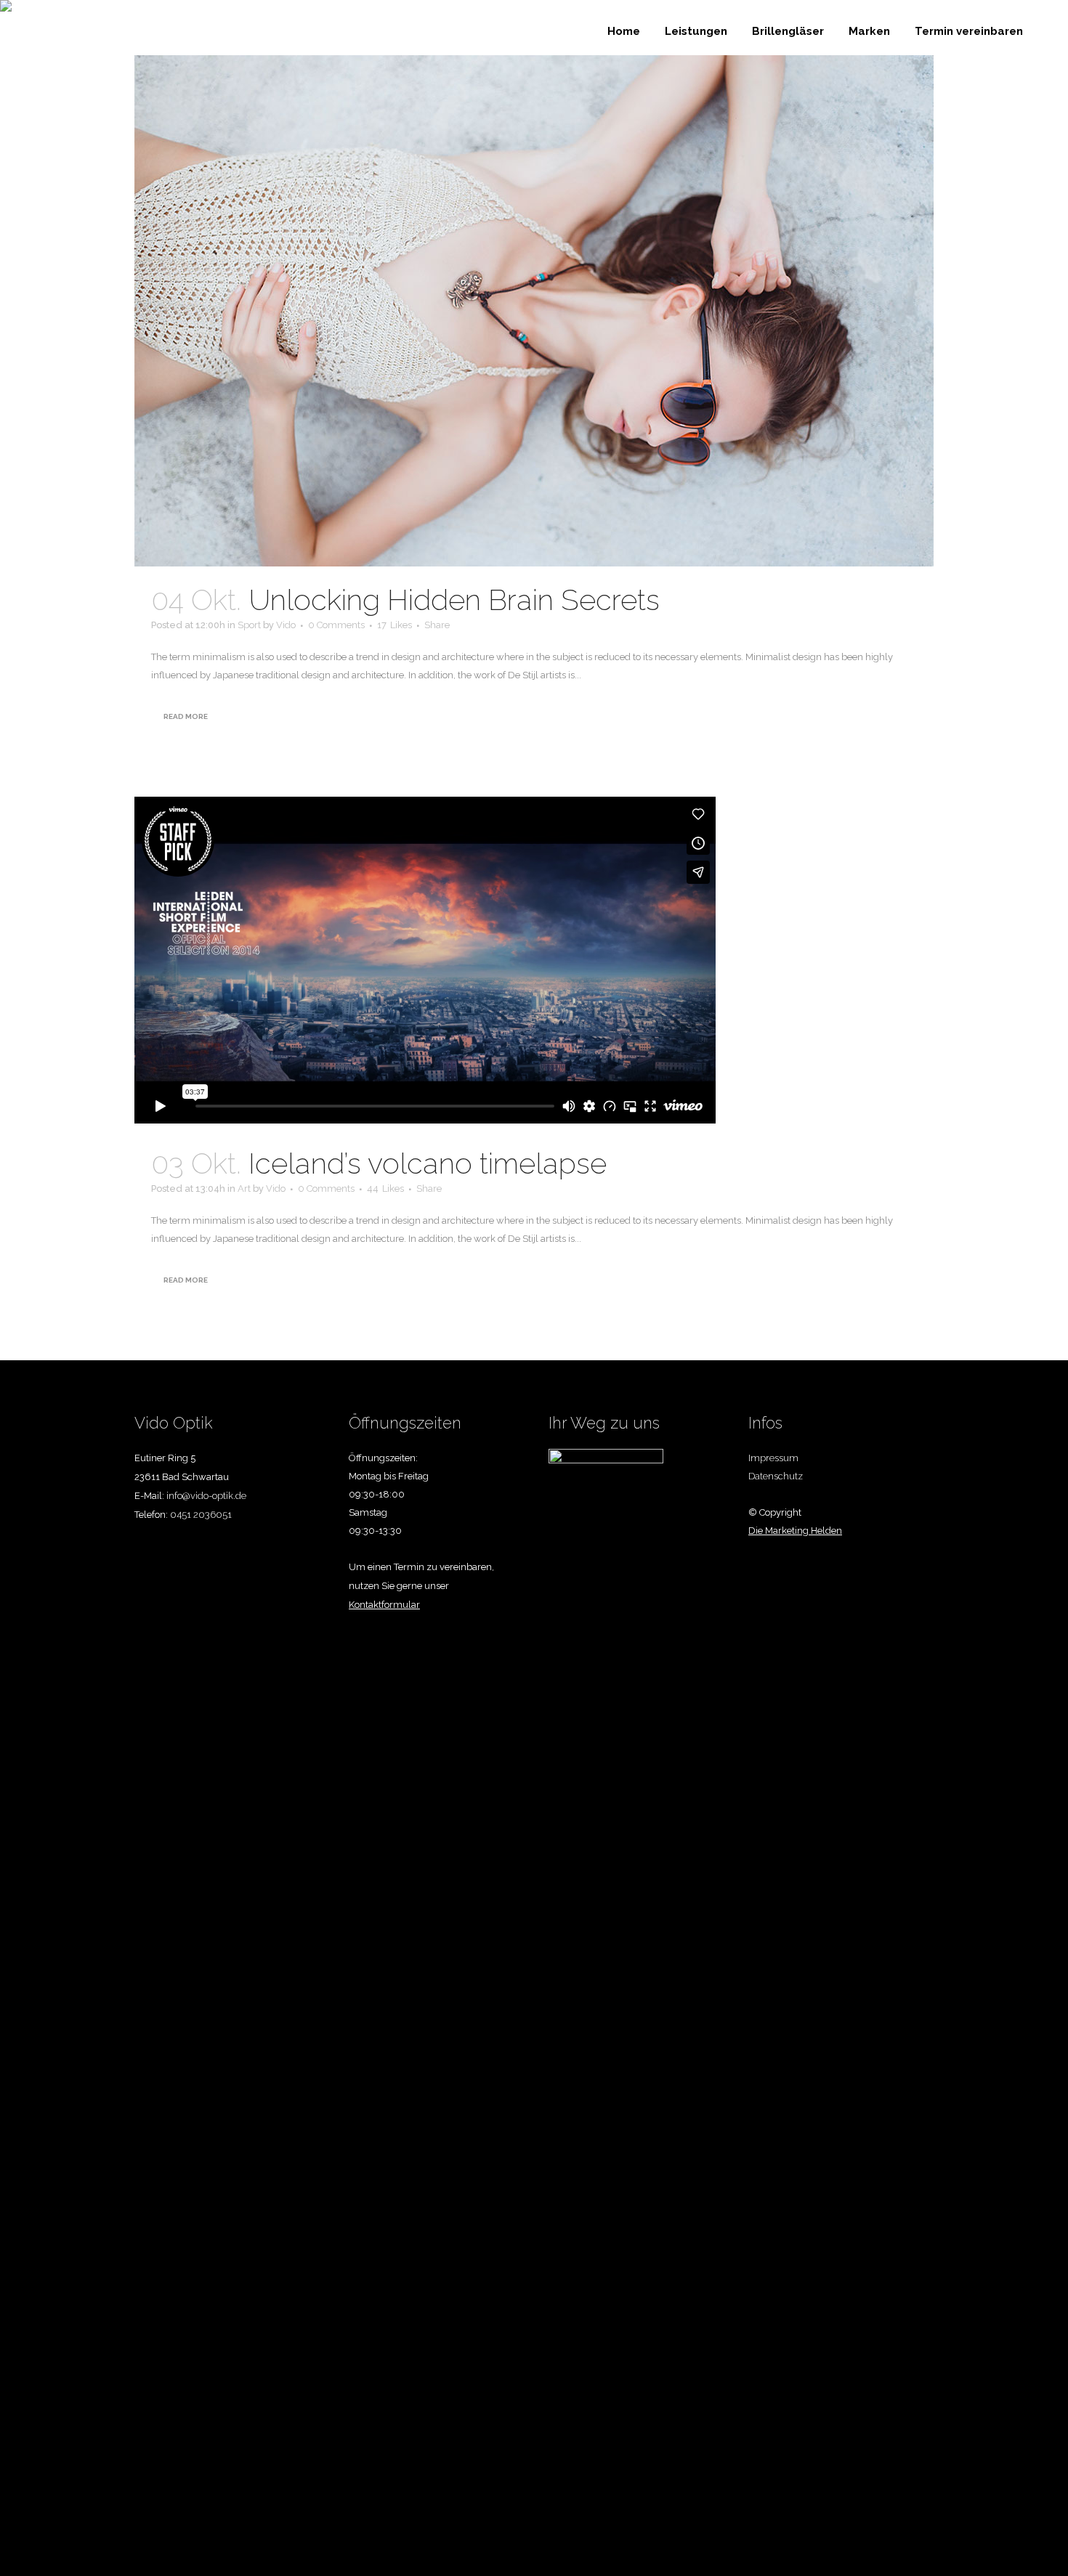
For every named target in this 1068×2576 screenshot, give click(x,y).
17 (395, 625)
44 (385, 1189)
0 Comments (336, 625)
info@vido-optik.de (206, 1496)
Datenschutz (776, 1476)
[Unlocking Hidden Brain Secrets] (534, 311)
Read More (186, 716)
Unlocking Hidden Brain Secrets (454, 600)
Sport (249, 625)
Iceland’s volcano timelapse (428, 1163)
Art (244, 1189)
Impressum (773, 1458)
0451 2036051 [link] (201, 1515)
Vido (286, 625)
